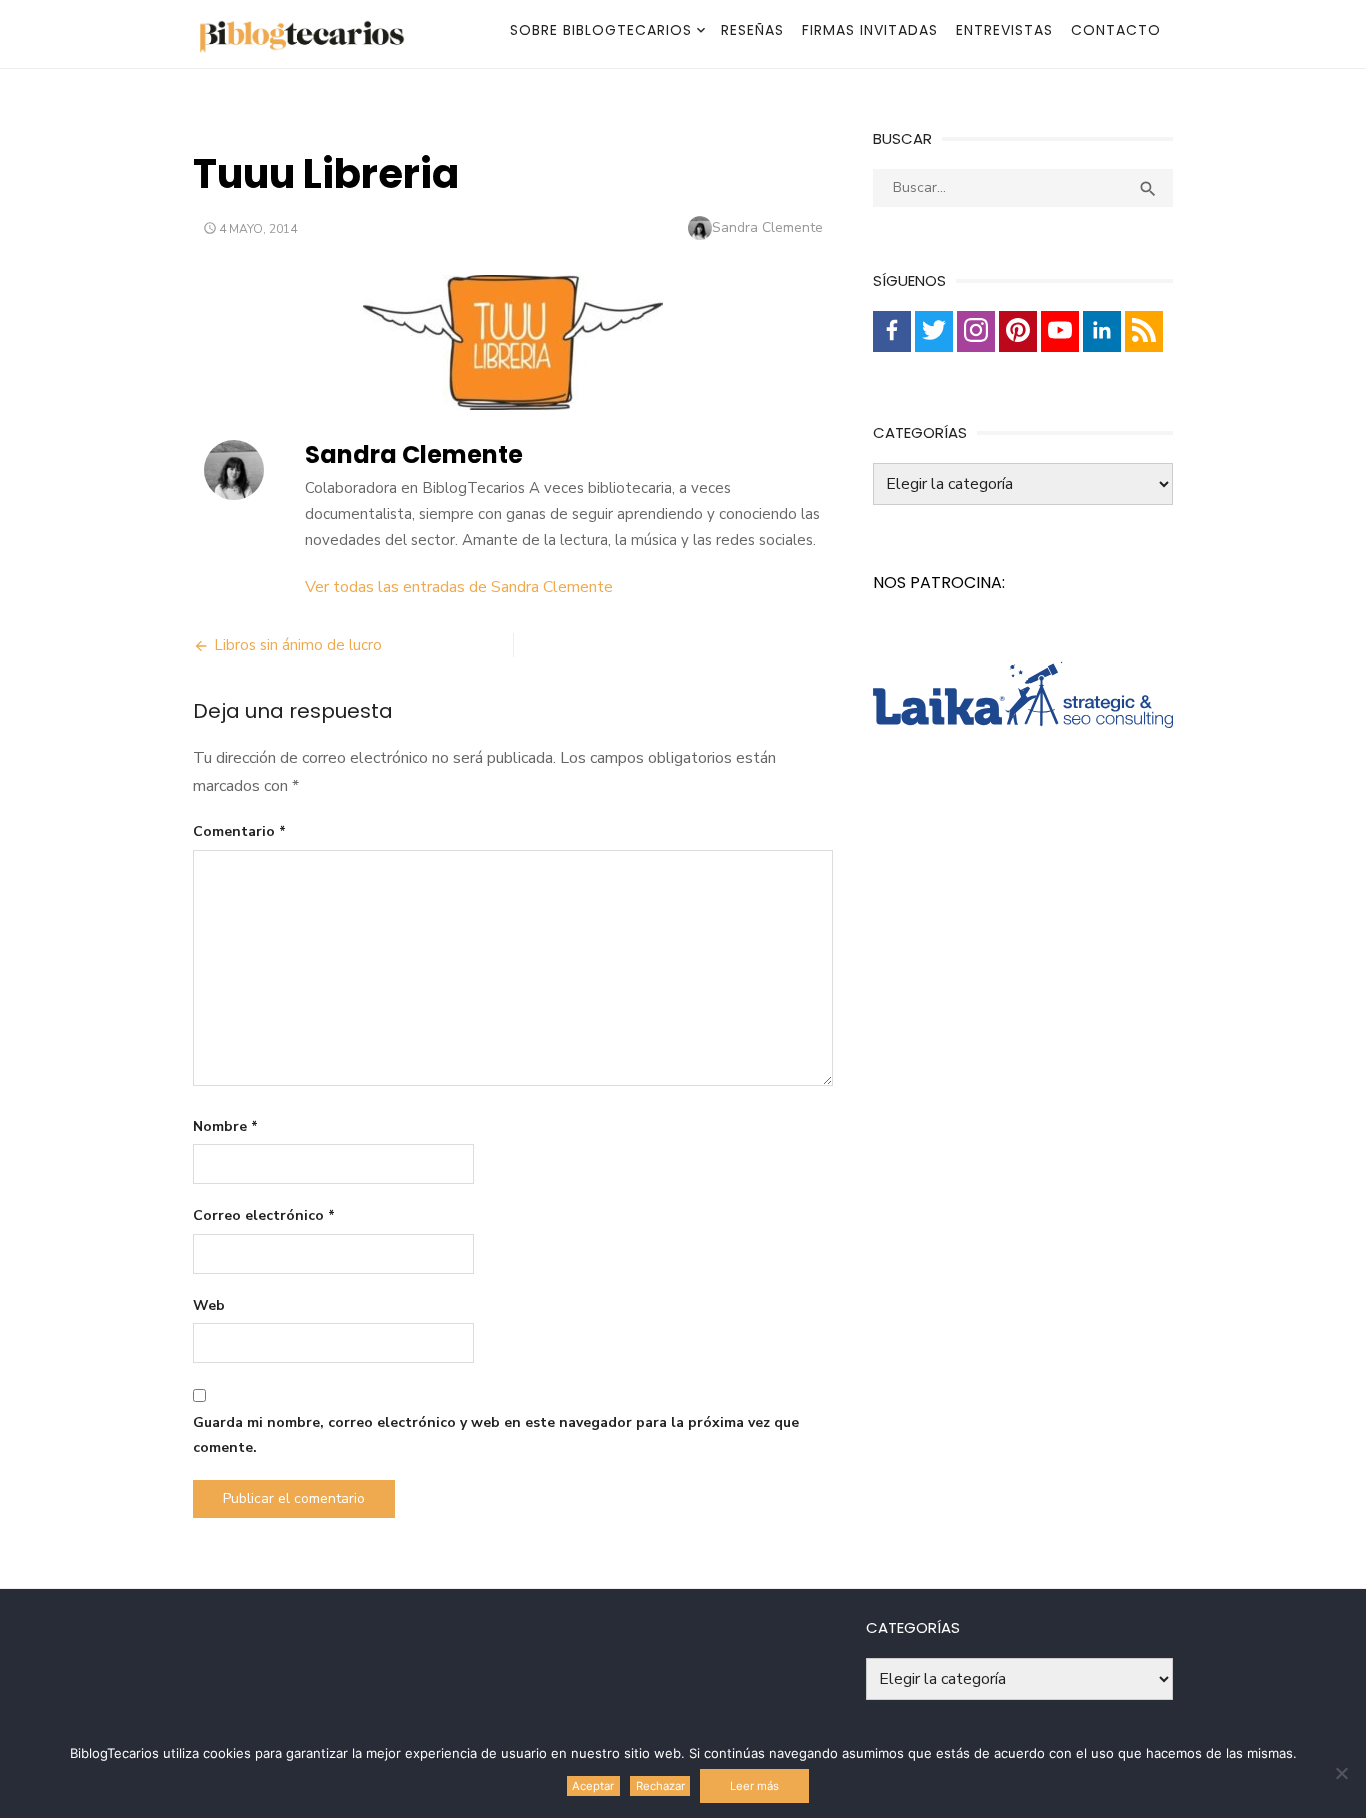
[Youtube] (1060, 331)
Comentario (239, 831)
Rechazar (660, 1786)
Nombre (225, 1126)
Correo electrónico (264, 1215)
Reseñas (752, 30)
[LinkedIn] (1102, 331)
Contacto (1116, 30)
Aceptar (593, 1786)
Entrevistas (1004, 30)
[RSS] (1144, 331)
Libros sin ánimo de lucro (298, 645)
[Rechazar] (1341, 1773)
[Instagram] (976, 331)
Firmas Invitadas (870, 30)
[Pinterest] (1018, 331)
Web (209, 1305)
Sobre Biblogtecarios (601, 30)
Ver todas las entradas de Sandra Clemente (459, 587)
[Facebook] (892, 331)
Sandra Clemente (767, 227)
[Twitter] (934, 331)
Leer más (754, 1786)
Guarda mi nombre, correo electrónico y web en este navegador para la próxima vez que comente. (496, 1435)
